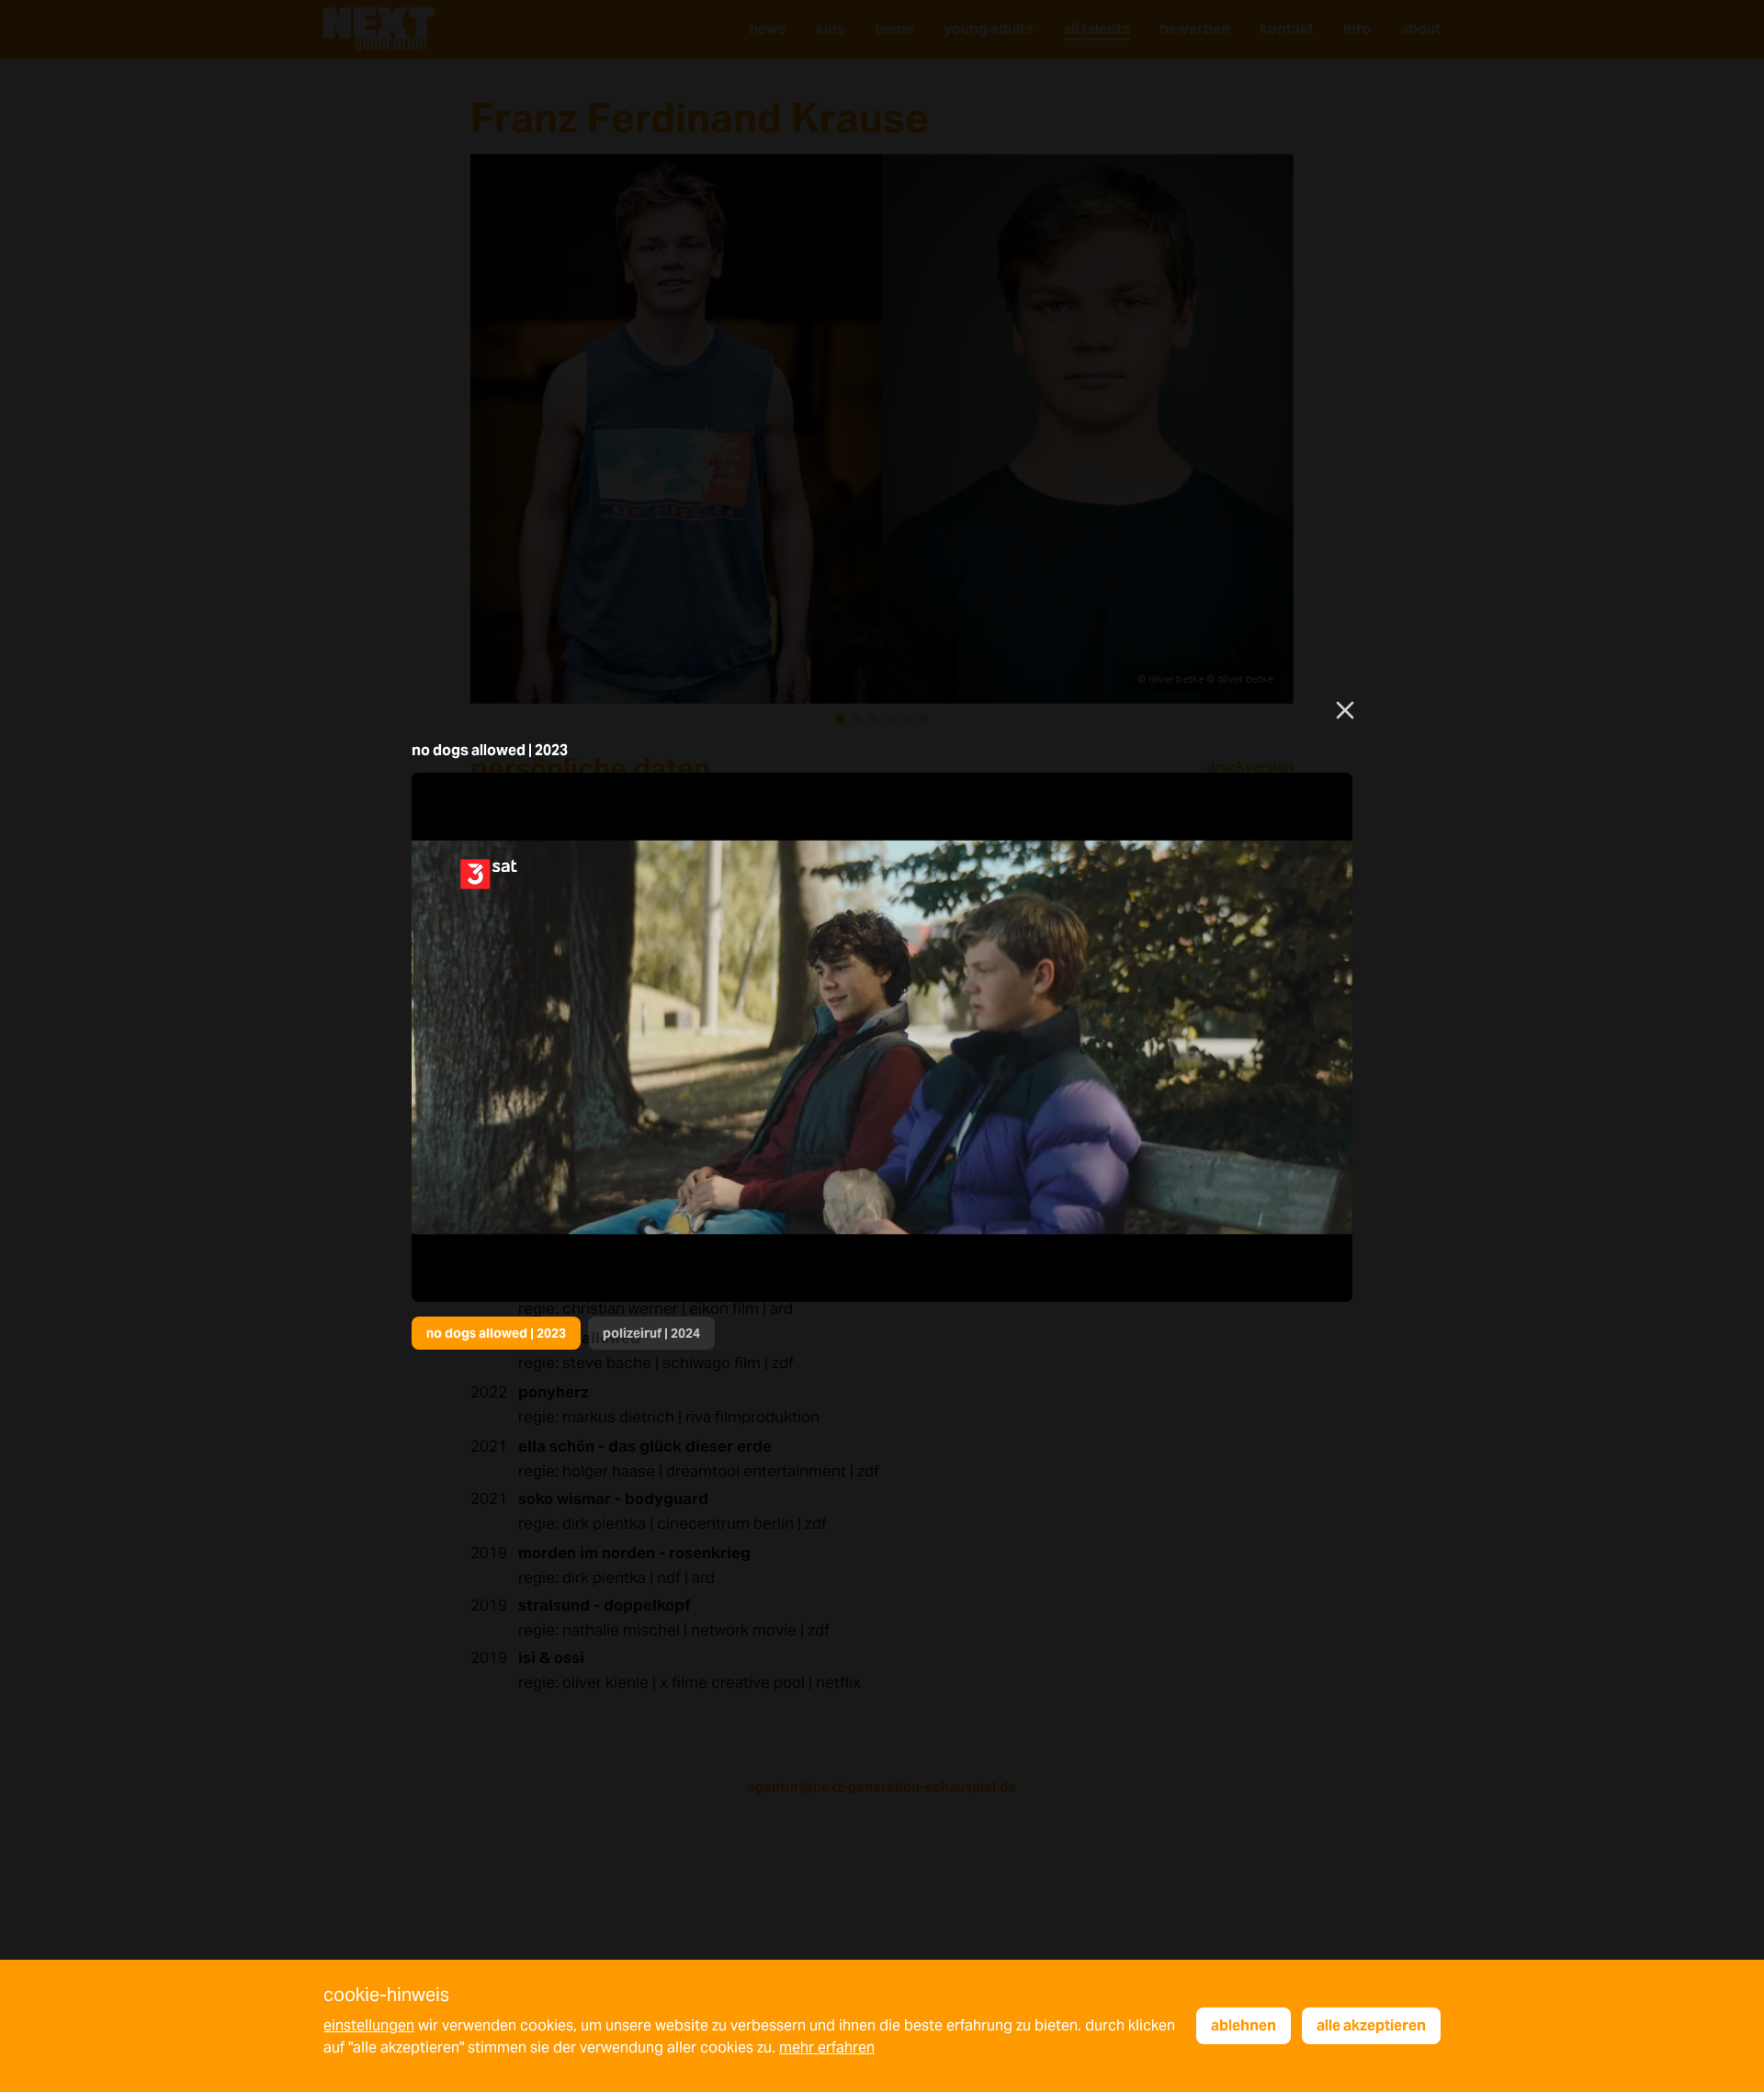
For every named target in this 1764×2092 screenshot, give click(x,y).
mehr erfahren (827, 2047)
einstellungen (369, 2025)
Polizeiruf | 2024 (651, 1333)
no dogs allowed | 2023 (496, 1333)
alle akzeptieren (1371, 2025)
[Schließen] (1345, 710)
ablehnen (1244, 2025)
